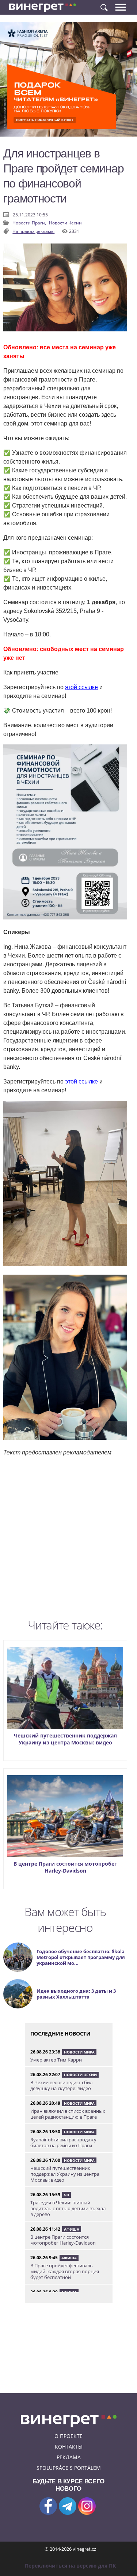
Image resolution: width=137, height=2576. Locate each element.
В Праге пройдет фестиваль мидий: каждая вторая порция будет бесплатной (65, 2271)
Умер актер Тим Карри (56, 2060)
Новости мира (79, 2052)
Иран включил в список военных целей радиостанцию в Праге (68, 2114)
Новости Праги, (30, 223)
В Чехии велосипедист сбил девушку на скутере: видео (61, 2085)
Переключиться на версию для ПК (70, 2566)
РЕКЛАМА (69, 2457)
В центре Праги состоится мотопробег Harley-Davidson (65, 1867)
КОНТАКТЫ (69, 2447)
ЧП (66, 2195)
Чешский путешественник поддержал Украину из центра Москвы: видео (65, 1739)
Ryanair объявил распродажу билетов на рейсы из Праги (63, 2142)
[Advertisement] (68, 1540)
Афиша (72, 2229)
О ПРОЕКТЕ (68, 2436)
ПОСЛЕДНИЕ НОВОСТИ (60, 2034)
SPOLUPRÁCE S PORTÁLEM (69, 2468)
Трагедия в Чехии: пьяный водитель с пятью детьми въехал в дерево (68, 2208)
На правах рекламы (33, 231)
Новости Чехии (65, 223)
